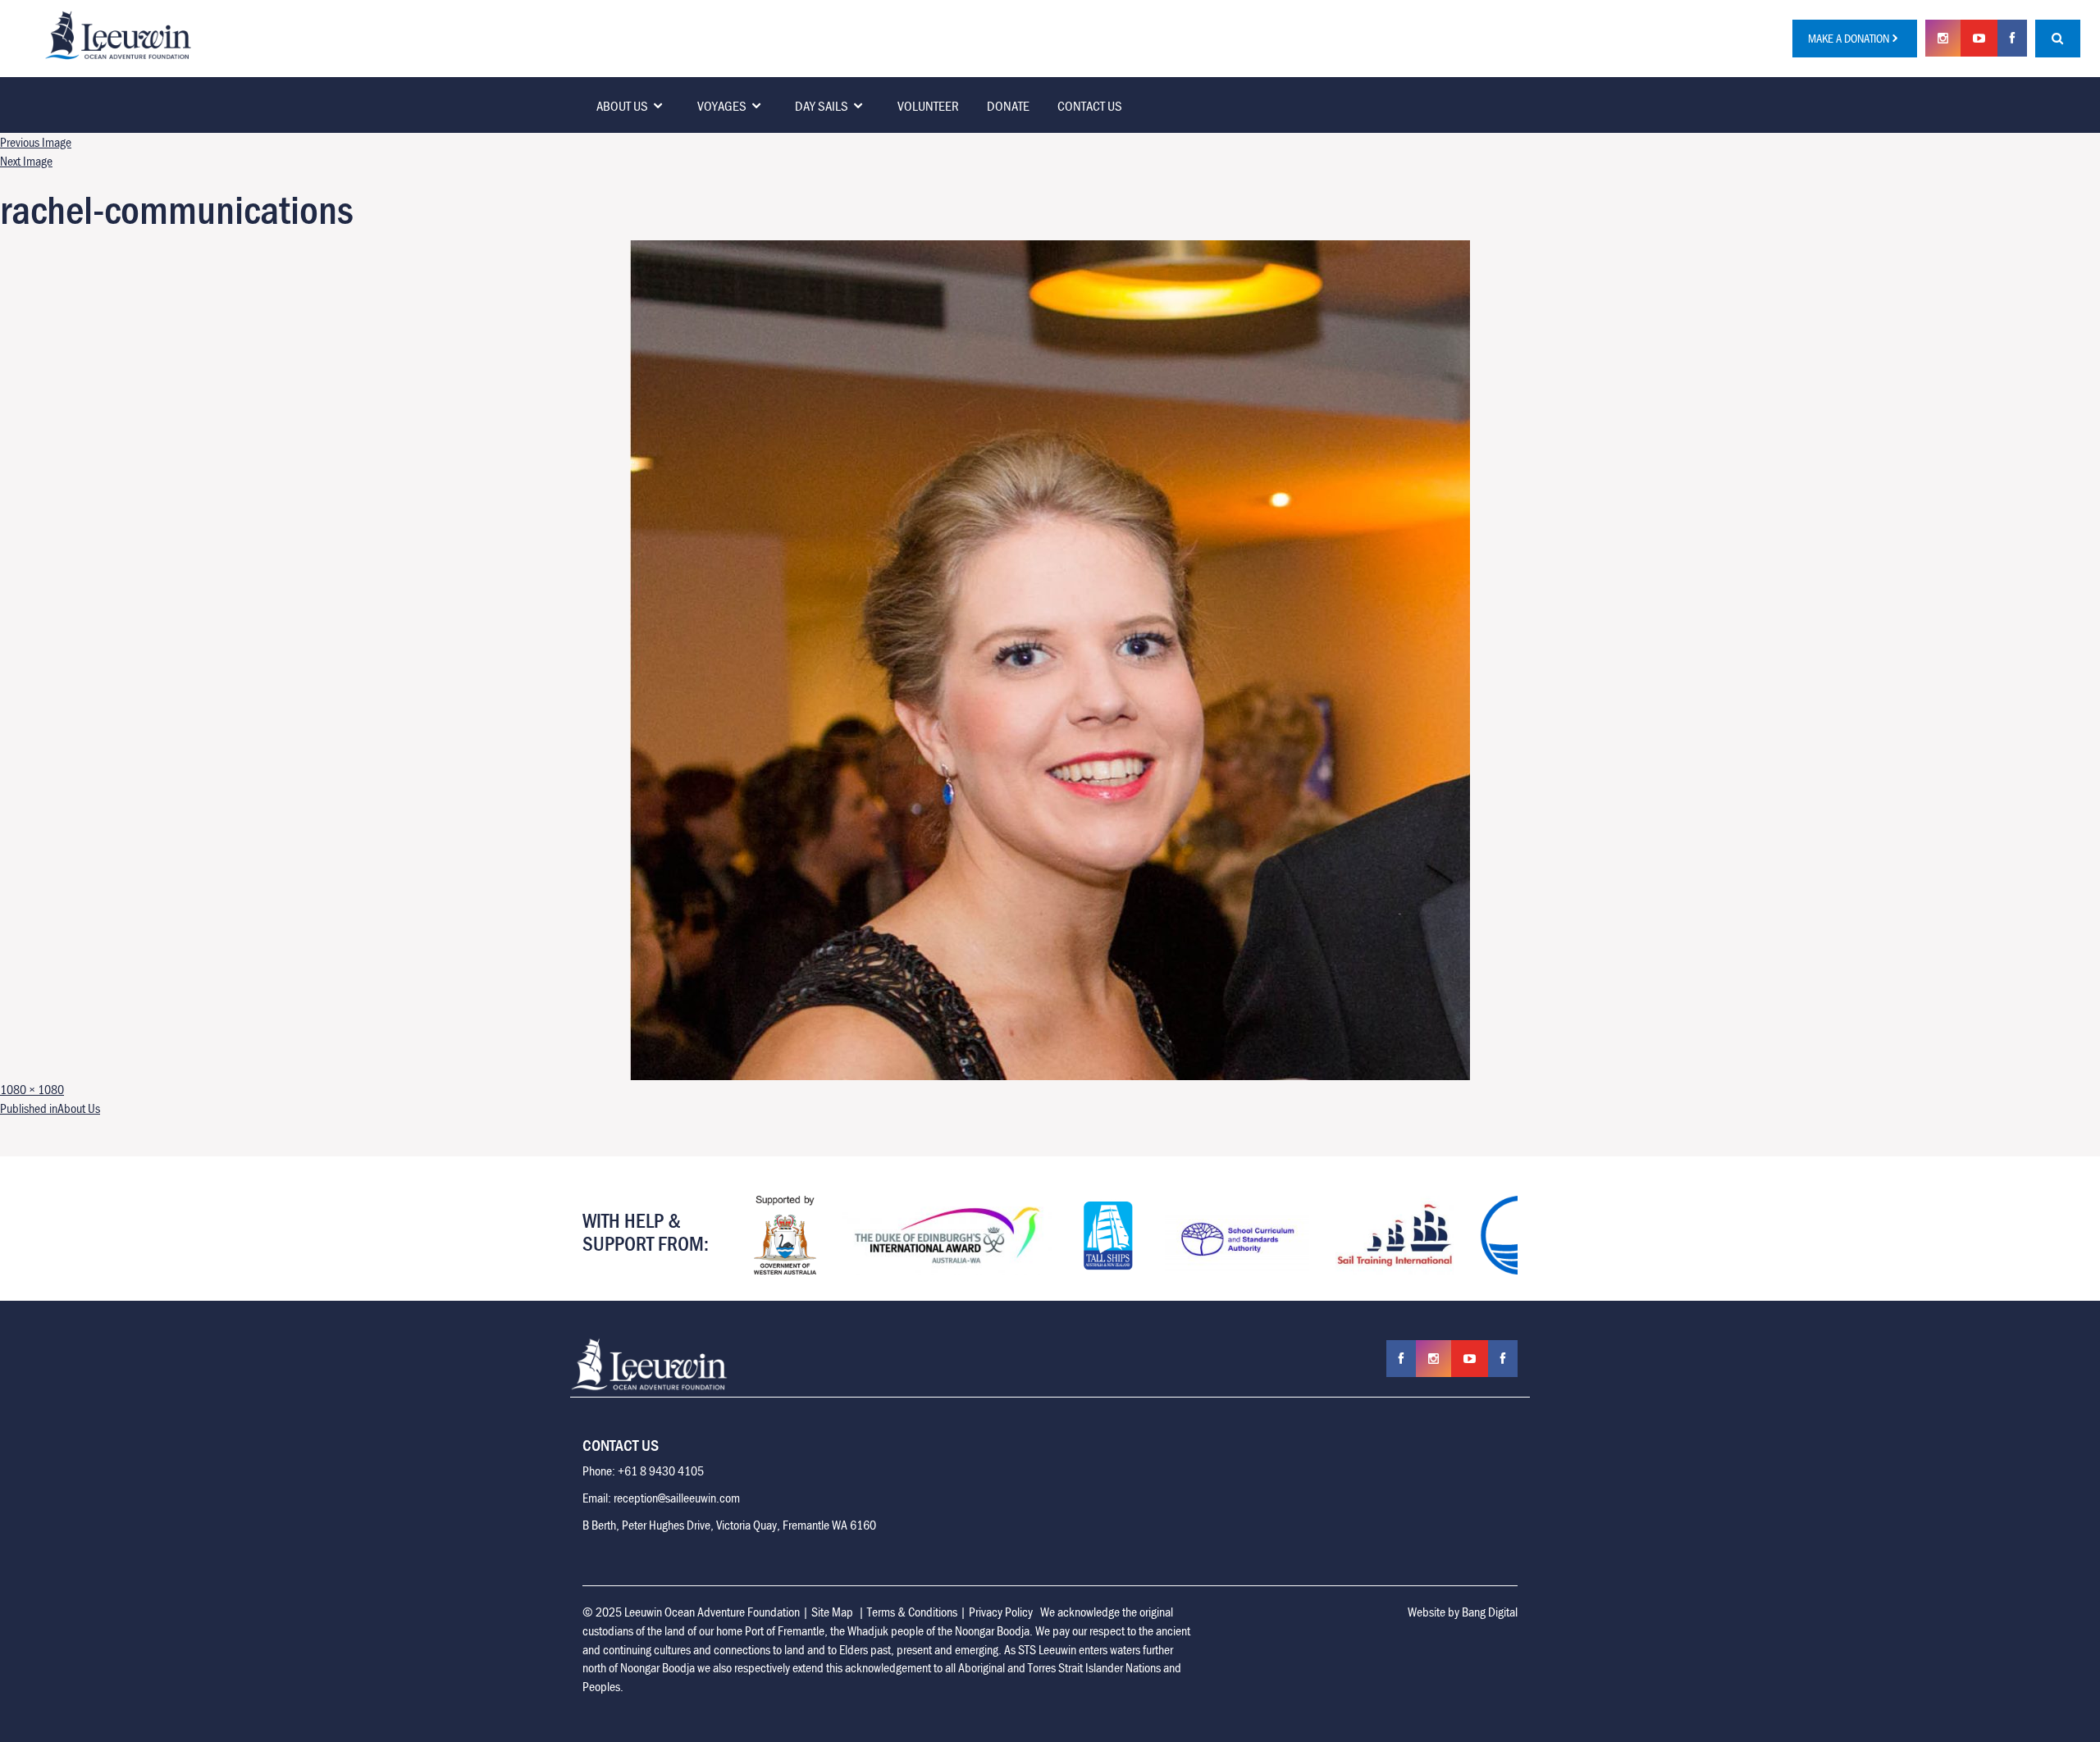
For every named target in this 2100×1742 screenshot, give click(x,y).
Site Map (832, 1612)
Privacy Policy (1001, 1612)
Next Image (26, 161)
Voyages (722, 106)
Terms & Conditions (912, 1612)
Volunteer (928, 106)
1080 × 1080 (32, 1089)
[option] (774, 1235)
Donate (1008, 106)
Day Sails (822, 106)
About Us (622, 106)
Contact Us (1090, 106)
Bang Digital (1490, 1612)
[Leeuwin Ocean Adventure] (118, 34)
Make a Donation (1849, 38)
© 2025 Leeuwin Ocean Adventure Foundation (691, 1612)
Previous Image (36, 142)
